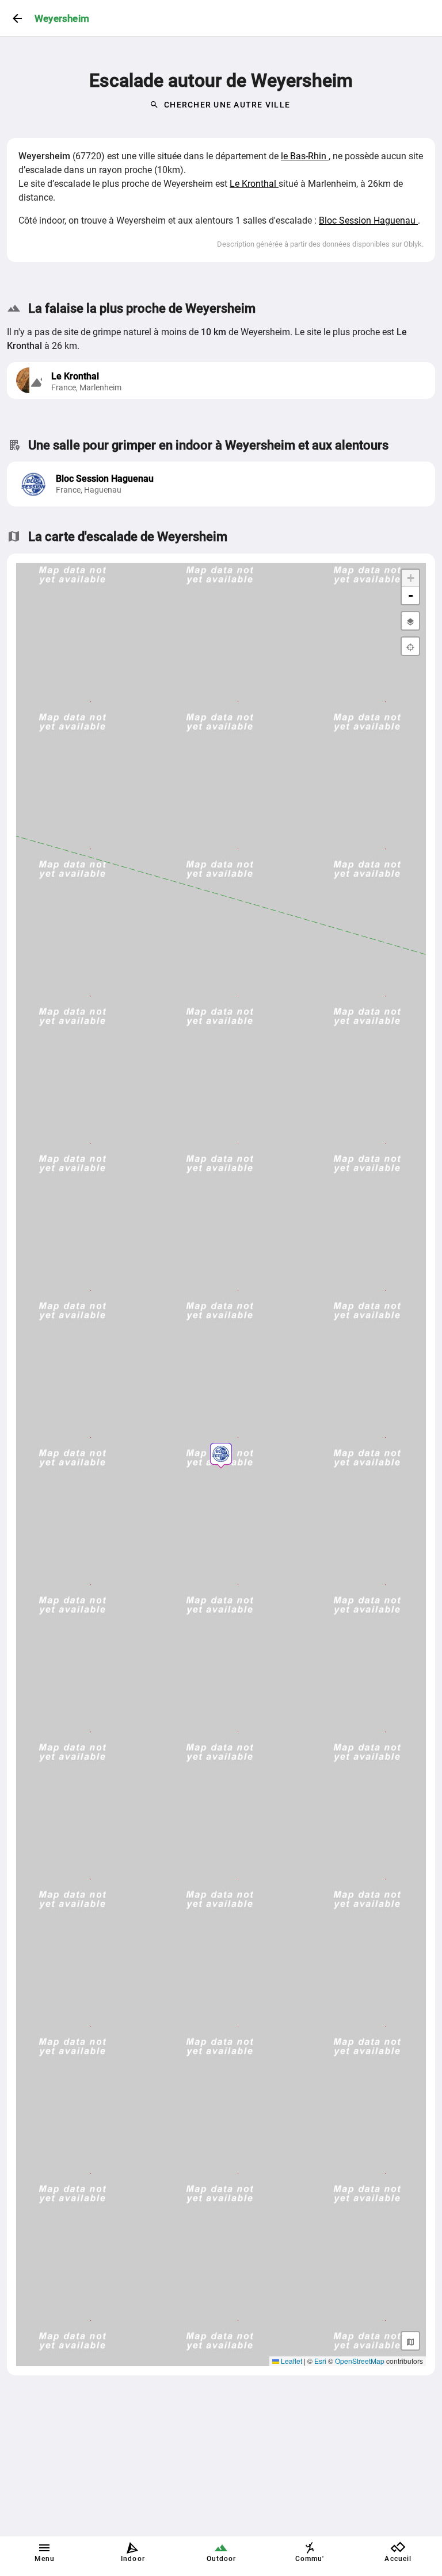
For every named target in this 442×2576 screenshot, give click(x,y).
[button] (221, 1454)
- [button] (411, 595)
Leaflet (291, 2361)
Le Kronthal (254, 184)
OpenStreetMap (360, 2361)
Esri (320, 2361)
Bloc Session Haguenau (368, 220)
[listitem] (221, 484)
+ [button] (411, 578)
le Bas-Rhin (305, 156)
